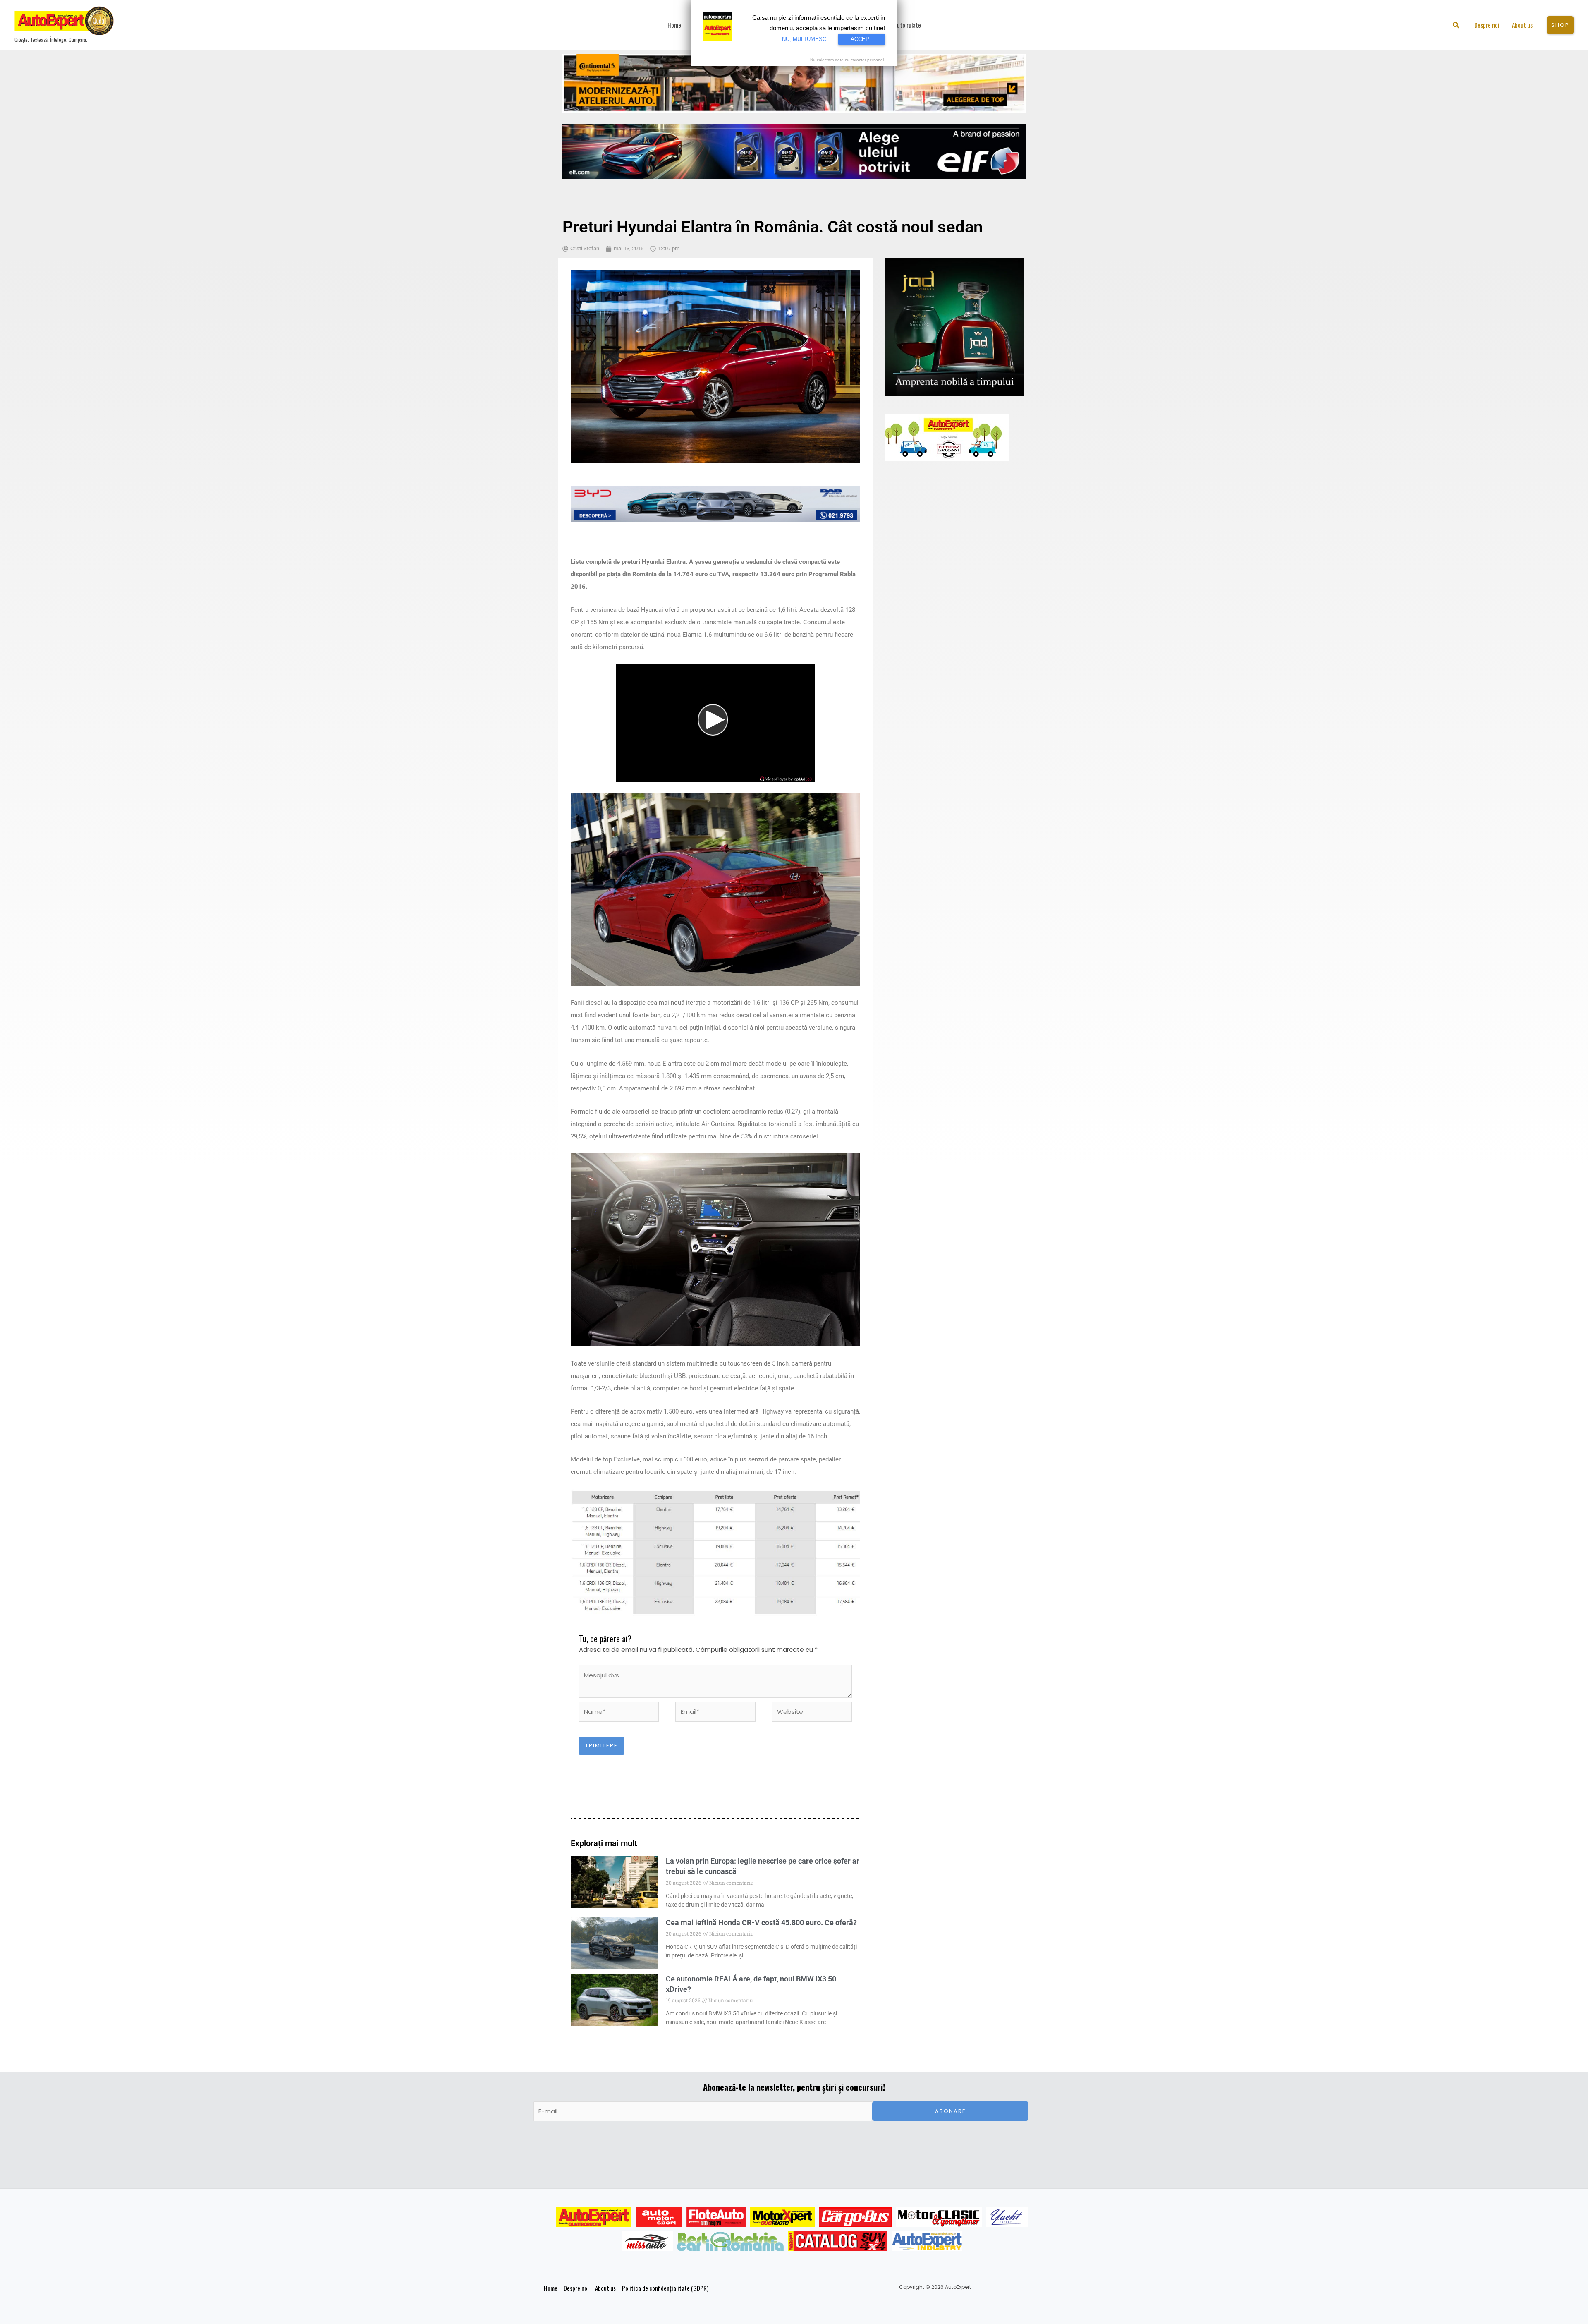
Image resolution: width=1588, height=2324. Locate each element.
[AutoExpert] (594, 2217)
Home (551, 2288)
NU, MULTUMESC (804, 39)
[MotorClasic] (939, 2217)
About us (605, 2288)
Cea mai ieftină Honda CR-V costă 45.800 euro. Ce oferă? (761, 1923)
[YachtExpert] (1007, 2217)
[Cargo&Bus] (855, 2217)
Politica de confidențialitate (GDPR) (665, 2288)
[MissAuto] (647, 2241)
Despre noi (576, 2288)
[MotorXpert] (782, 2217)
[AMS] (659, 2217)
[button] (1456, 26)
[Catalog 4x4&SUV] (838, 2241)
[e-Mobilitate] (730, 2241)
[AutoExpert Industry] (927, 2241)
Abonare (951, 2111)
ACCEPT (862, 39)
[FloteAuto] (716, 2217)
